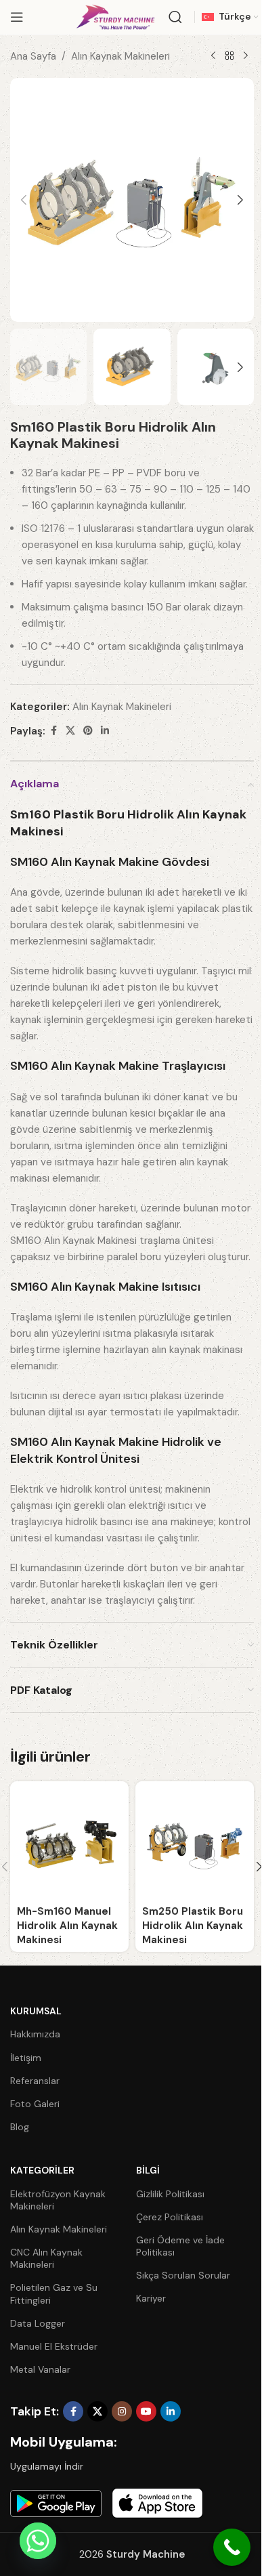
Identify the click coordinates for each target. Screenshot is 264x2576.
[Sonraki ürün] (246, 56)
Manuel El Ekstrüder (54, 2346)
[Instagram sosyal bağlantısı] (122, 2411)
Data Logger (38, 2323)
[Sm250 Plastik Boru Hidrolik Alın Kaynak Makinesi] (195, 1841)
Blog (20, 2127)
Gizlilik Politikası (170, 2194)
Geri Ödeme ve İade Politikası (180, 2246)
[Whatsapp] (38, 2541)
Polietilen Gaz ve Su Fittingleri (54, 2293)
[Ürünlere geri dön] (229, 56)
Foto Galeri (35, 2104)
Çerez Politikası (170, 2217)
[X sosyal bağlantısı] (70, 731)
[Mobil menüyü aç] (17, 17)
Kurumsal (36, 2011)
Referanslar (35, 2081)
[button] (24, 200)
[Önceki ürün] (213, 56)
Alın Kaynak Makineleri (120, 56)
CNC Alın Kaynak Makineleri (46, 2258)
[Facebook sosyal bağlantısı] (53, 731)
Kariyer (151, 2298)
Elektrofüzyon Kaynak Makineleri (58, 2200)
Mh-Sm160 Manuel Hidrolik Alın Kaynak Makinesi (67, 1926)
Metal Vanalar (40, 2369)
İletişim (26, 2058)
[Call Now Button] (232, 2547)
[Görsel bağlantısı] (56, 2503)
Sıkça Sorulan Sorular (183, 2275)
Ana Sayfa (33, 56)
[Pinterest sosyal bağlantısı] (88, 731)
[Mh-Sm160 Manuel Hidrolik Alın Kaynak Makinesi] (69, 1841)
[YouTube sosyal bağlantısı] (146, 2411)
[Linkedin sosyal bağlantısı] (105, 731)
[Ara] (175, 17)
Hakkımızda (35, 2034)
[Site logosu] (115, 16)
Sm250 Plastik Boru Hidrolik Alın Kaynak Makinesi (193, 1926)
